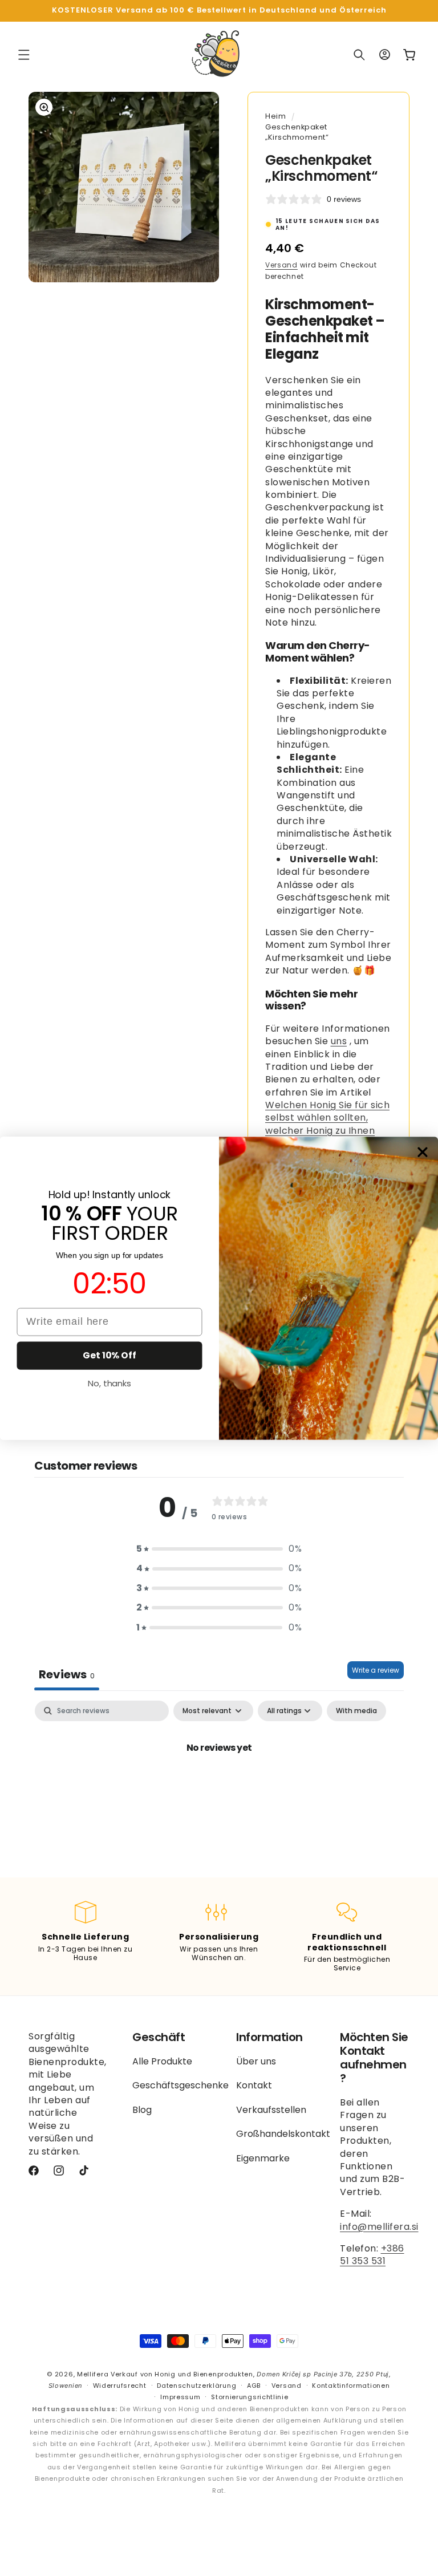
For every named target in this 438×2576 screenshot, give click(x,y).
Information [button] (269, 2037)
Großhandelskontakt (283, 2134)
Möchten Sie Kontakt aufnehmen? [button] (374, 2058)
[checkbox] (356, 1711)
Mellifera (93, 2374)
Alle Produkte (162, 2062)
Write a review (376, 1670)
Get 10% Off (109, 1355)
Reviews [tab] (67, 1674)
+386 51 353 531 (372, 2255)
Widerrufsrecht (120, 2386)
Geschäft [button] (159, 2037)
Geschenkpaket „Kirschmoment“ (297, 132)
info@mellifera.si (379, 2227)
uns (339, 1041)
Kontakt (254, 2085)
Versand (281, 265)
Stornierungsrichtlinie (250, 2397)
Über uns (256, 2062)
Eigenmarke (263, 2158)
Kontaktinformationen (351, 2386)
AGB (254, 2386)
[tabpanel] (219, 1786)
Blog (142, 2110)
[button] (24, 55)
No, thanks (109, 1383)
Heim (275, 116)
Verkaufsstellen (271, 2110)
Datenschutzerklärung (196, 2386)
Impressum (180, 2397)
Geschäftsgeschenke (181, 2085)
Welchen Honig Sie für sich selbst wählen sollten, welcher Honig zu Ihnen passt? (327, 1124)
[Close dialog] (423, 1152)
